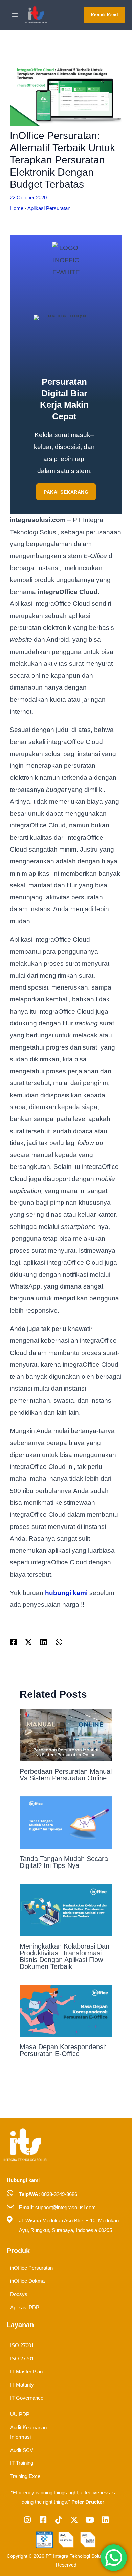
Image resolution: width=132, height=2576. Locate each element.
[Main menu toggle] (15, 15)
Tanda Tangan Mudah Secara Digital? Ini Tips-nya (64, 1862)
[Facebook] (13, 1642)
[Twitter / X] (28, 1642)
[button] (105, 15)
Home (17, 208)
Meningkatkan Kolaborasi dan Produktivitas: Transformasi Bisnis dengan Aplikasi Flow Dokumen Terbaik (64, 1956)
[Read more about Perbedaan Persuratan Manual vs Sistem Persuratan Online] (66, 1735)
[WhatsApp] (59, 1642)
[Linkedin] (44, 1642)
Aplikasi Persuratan (49, 208)
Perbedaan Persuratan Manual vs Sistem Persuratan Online (66, 1775)
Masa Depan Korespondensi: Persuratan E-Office (63, 2050)
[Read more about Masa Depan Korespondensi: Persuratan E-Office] (66, 2010)
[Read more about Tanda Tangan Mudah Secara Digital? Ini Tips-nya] (66, 1822)
